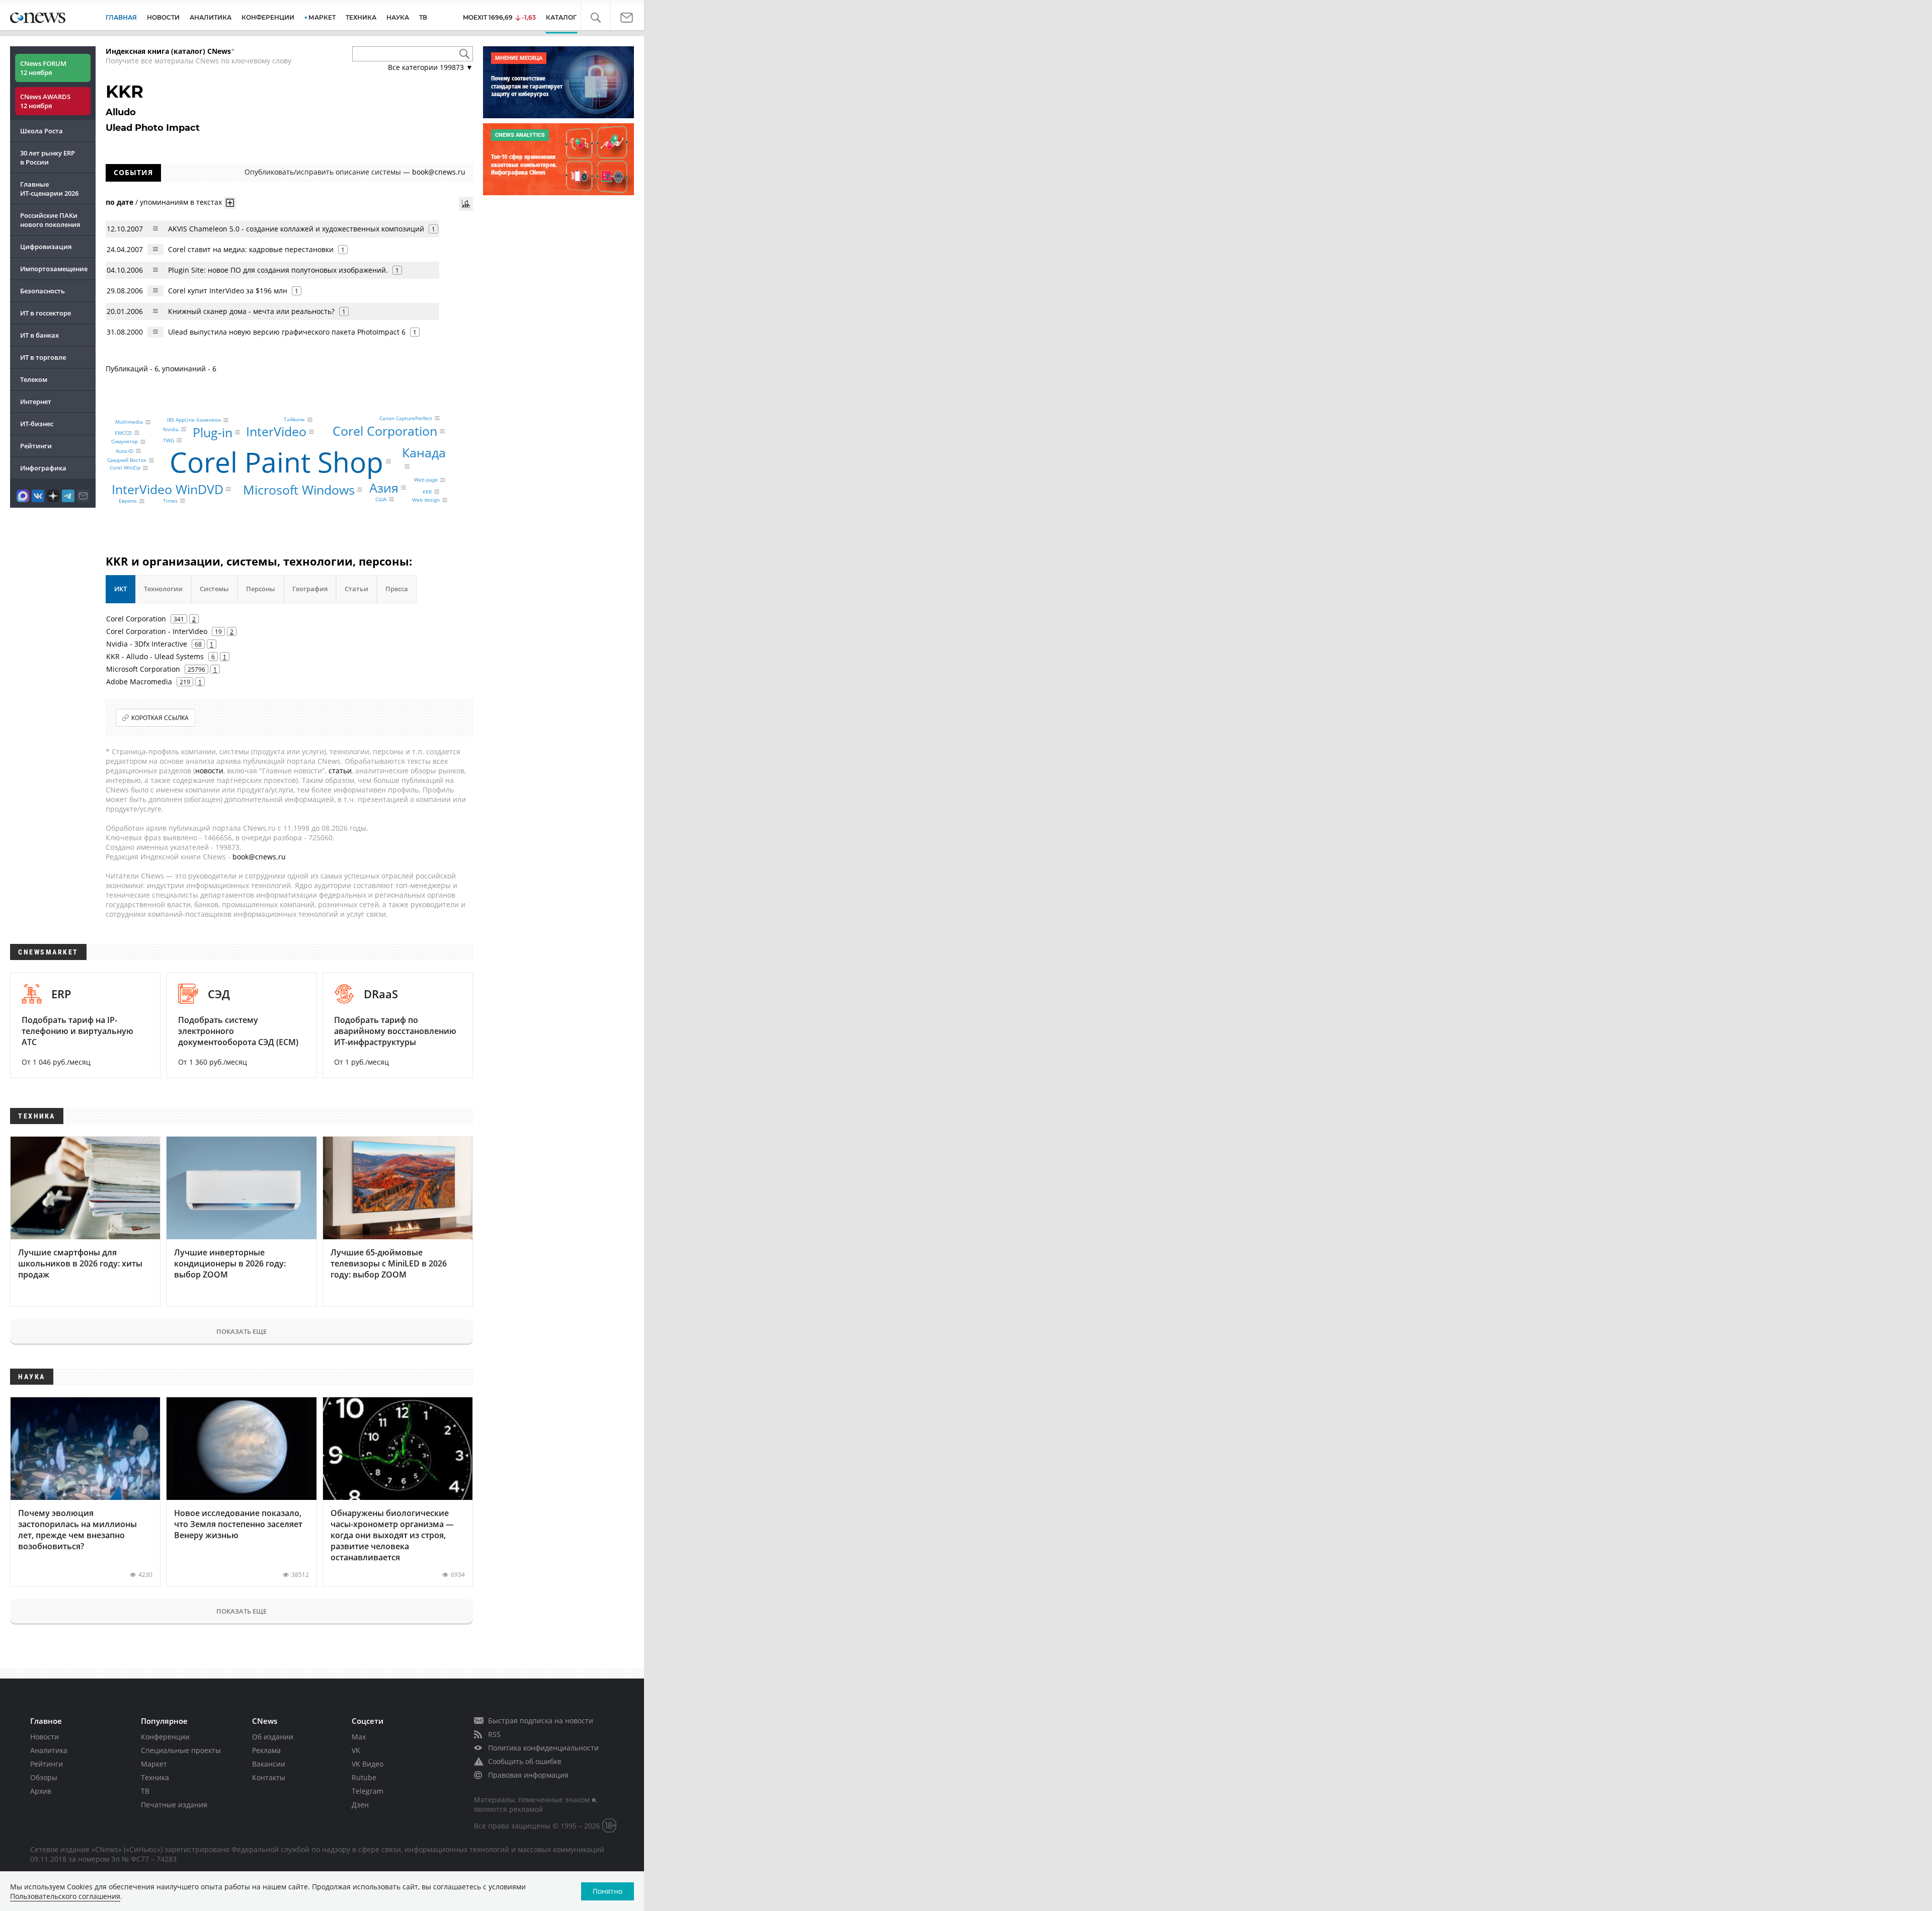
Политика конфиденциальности (543, 1748)
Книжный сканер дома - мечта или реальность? (251, 311)
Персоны (261, 589)
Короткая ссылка (160, 718)
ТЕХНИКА (361, 17)
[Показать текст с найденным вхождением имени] (230, 203)
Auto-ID (125, 451)
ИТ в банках (39, 335)
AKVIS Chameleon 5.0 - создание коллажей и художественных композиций (296, 229)
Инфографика (43, 468)
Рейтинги (36, 446)
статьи (340, 771)
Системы (214, 589)
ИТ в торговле (43, 357)
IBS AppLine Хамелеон (194, 420)
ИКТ (120, 589)
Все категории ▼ (430, 67)
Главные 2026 (49, 189)
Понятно (608, 1891)
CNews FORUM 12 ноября (43, 68)
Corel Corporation (385, 431)
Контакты (269, 1777)
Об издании (273, 1737)
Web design (426, 500)
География (310, 589)
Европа (128, 501)
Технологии (163, 589)
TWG (169, 440)
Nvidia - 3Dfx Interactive (147, 644)
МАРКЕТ (322, 17)
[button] (601, 18)
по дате (119, 202)
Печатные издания (174, 1805)
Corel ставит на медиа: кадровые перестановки (251, 249)
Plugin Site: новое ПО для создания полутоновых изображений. (278, 270)
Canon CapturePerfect (406, 418)
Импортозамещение (54, 269)
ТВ (423, 17)
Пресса (397, 589)
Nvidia (171, 429)
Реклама (266, 1750)
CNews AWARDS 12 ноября (45, 101)
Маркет (154, 1764)
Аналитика (211, 17)
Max (359, 1737)
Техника (155, 1777)
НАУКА (398, 17)
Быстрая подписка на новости (541, 1721)
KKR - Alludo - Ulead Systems (155, 656)
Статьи (356, 589)
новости (209, 771)
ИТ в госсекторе (46, 313)
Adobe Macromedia (139, 682)
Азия (384, 487)
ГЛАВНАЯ (121, 17)
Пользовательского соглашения (65, 1896)
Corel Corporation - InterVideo (157, 631)
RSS (494, 1734)
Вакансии (269, 1764)
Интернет (36, 402)
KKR (427, 492)
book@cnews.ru (439, 172)
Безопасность (43, 291)
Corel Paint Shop (276, 461)
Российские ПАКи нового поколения (50, 220)
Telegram (368, 1791)
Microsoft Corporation (143, 669)
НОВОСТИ (163, 17)
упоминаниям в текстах (181, 202)
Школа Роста (42, 131)
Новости (45, 1737)
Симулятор (125, 442)
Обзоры (44, 1777)
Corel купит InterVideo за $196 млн (228, 291)
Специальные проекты (181, 1750)
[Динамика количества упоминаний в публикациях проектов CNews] (466, 204)
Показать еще (242, 1331)
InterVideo (276, 431)
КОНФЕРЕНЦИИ (268, 17)
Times (170, 501)
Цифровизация (46, 247)
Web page (426, 480)
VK (356, 1750)
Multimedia (129, 422)
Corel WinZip (125, 468)
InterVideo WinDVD (168, 489)
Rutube (364, 1777)
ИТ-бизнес (37, 424)
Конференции (165, 1737)
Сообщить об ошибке (525, 1761)
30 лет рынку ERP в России (48, 157)
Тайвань (294, 420)
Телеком (34, 379)
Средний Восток (127, 460)
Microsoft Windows (299, 490)
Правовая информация (528, 1775)
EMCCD (123, 433)
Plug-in (213, 432)
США (381, 499)
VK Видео (368, 1764)
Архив (41, 1791)
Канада (424, 452)
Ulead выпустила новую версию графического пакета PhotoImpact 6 (287, 332)
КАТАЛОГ (569, 17)
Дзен (360, 1805)
